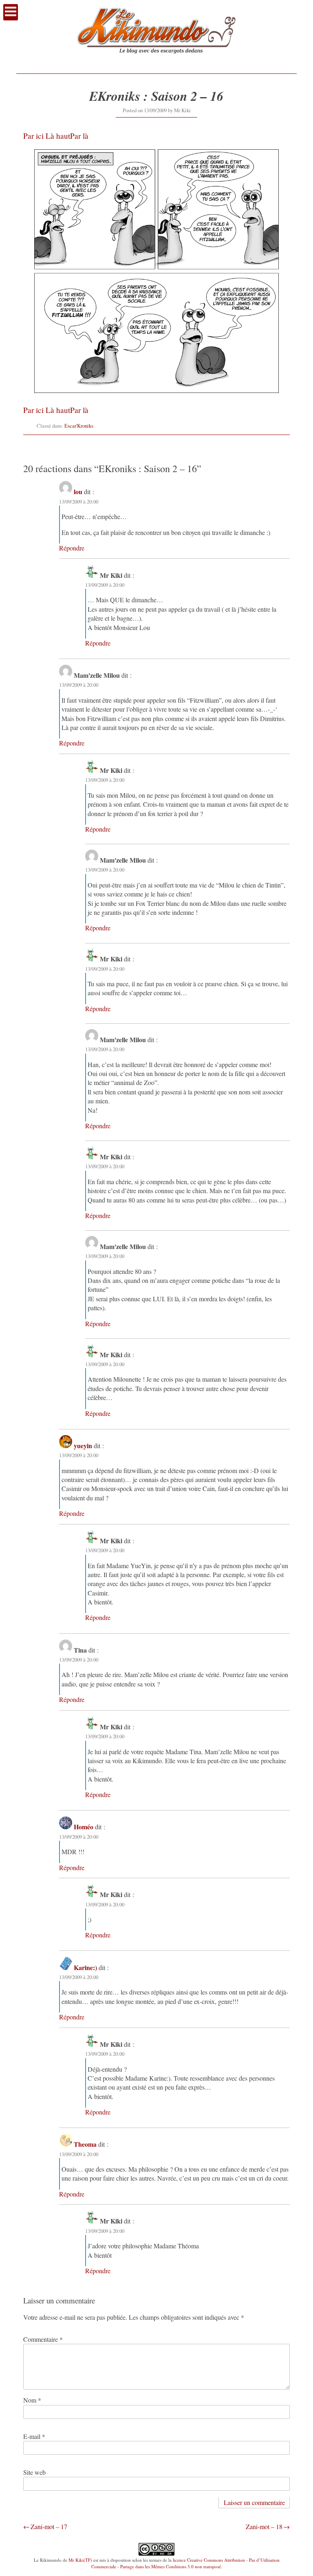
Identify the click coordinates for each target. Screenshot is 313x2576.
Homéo (84, 1827)
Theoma (85, 2144)
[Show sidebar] (11, 12)
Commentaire (43, 2339)
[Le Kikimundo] (156, 61)
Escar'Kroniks (79, 426)
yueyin (83, 1446)
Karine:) (85, 1967)
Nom (32, 2400)
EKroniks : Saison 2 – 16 (156, 96)
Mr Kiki (182, 110)
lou (78, 491)
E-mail (34, 2436)
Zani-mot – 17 (49, 2526)
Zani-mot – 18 (264, 2526)
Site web (34, 2472)
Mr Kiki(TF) (80, 2560)
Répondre (72, 548)
